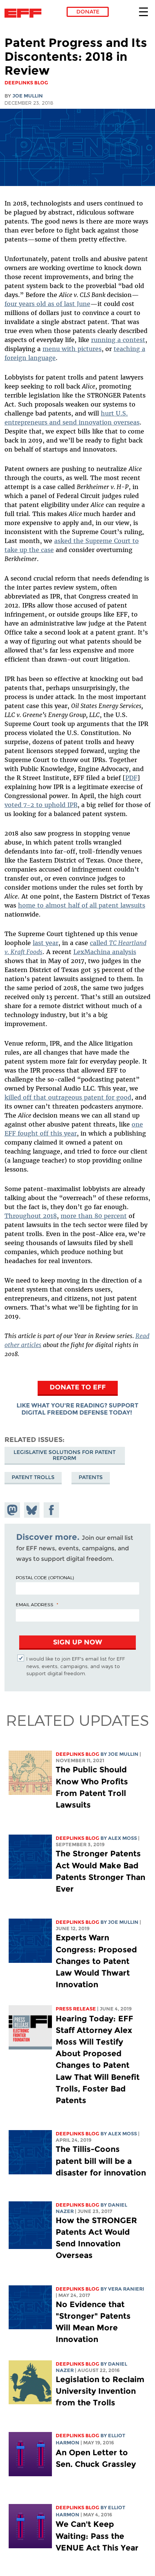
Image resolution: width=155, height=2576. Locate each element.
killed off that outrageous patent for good (68, 1097)
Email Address (35, 1604)
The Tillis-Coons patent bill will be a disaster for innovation (101, 2161)
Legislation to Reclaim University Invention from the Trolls (100, 2391)
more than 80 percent (94, 1216)
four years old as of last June (47, 304)
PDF (131, 778)
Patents (91, 1477)
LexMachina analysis (105, 952)
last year (46, 943)
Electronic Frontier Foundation (25, 13)
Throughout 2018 (31, 1216)
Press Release (76, 2009)
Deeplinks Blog (77, 1754)
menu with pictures (72, 349)
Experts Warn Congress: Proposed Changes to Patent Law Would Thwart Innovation (96, 1961)
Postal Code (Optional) (45, 1577)
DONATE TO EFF (78, 1387)
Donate (88, 12)
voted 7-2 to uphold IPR (41, 805)
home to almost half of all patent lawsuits (82, 905)
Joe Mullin (28, 96)
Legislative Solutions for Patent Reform (65, 1455)
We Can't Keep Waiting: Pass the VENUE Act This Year (97, 2536)
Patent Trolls (33, 1477)
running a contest (118, 340)
